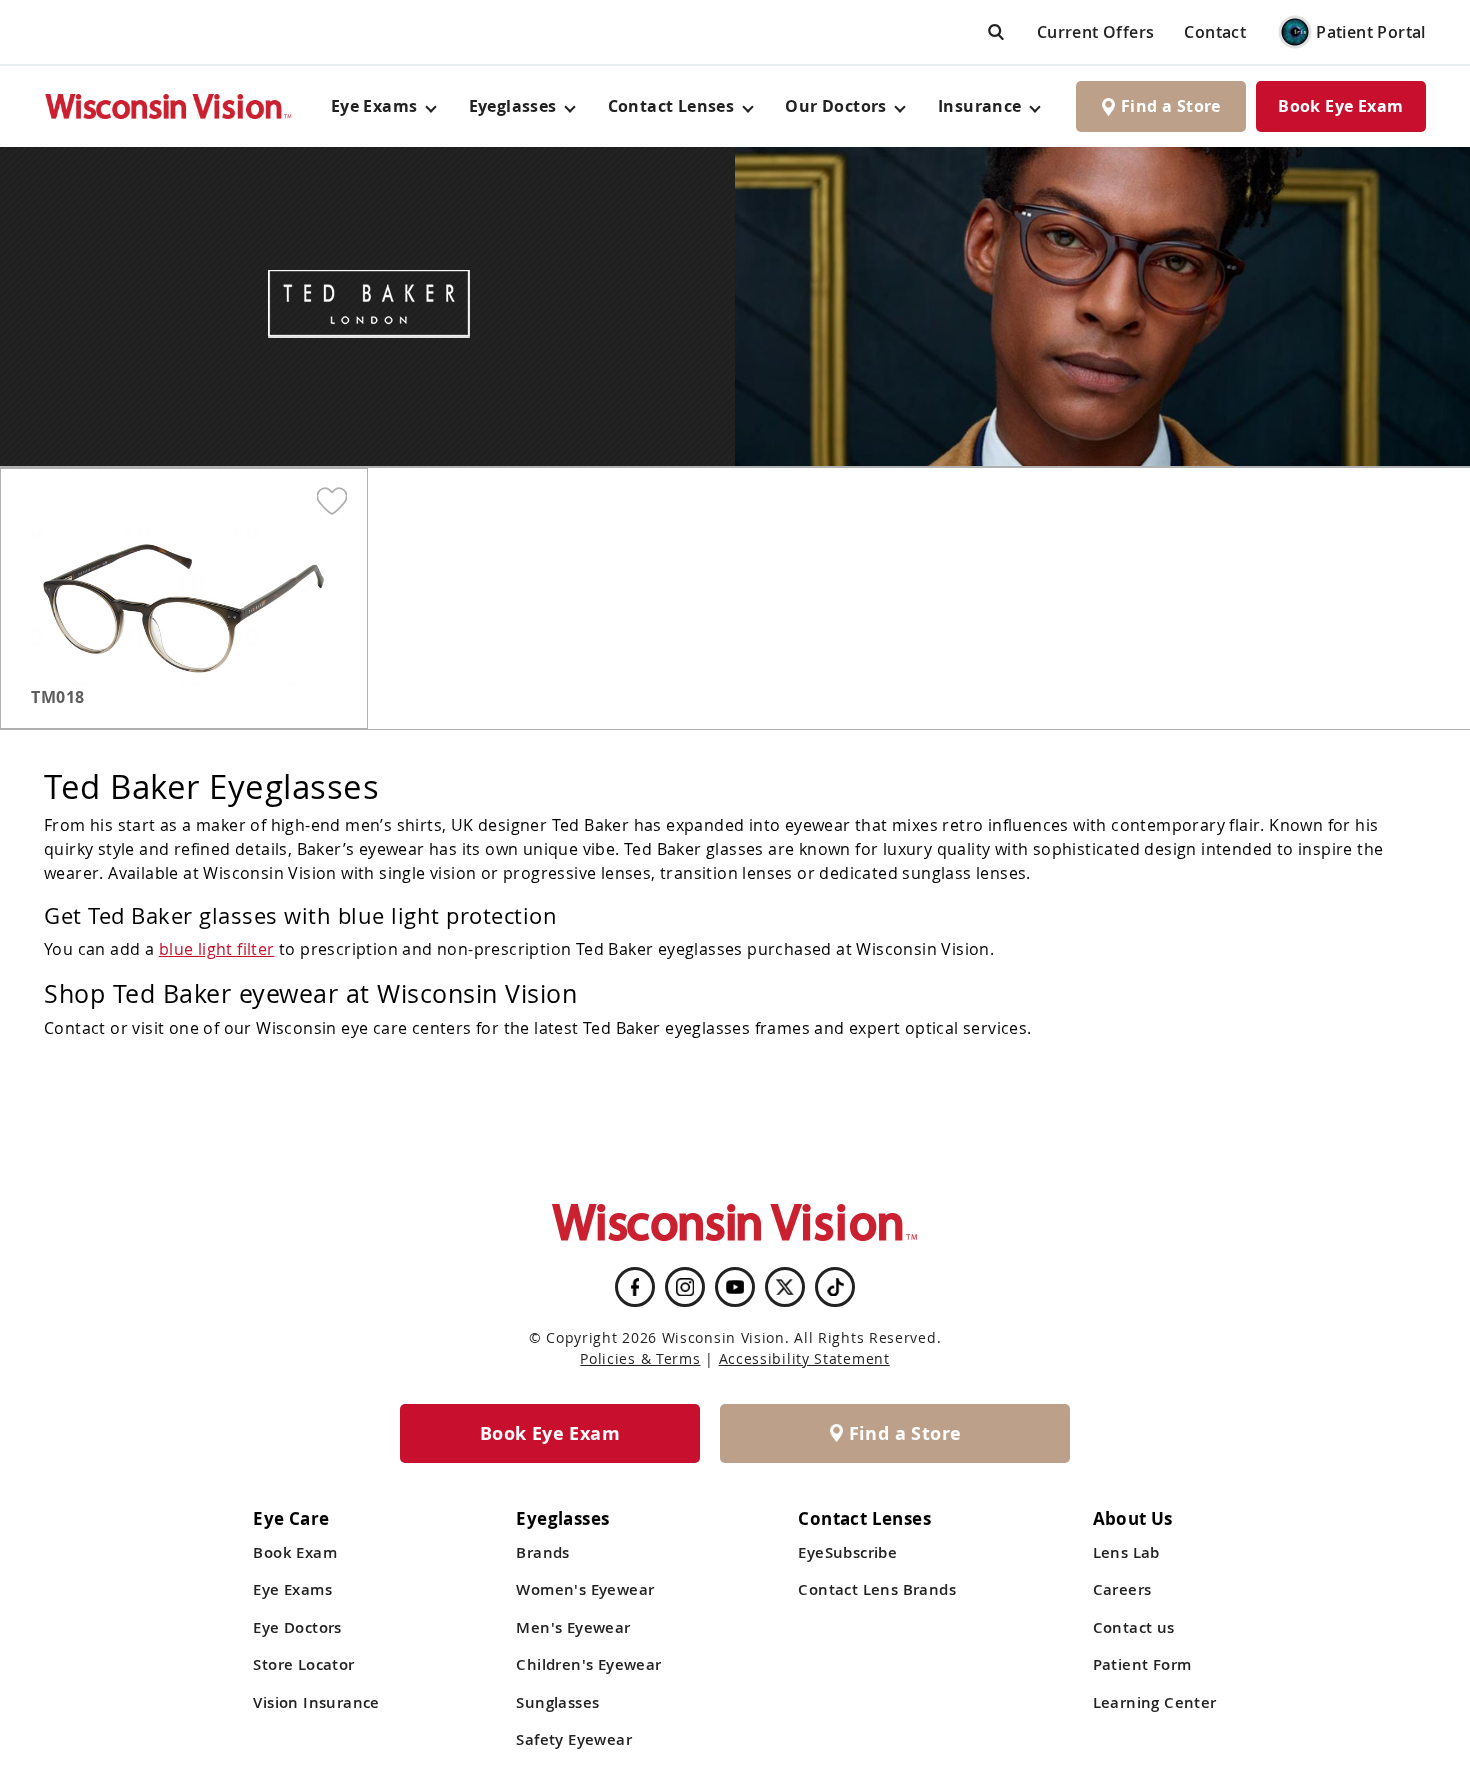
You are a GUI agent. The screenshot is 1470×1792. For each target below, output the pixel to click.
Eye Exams (292, 1589)
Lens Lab (1126, 1552)
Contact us (1134, 1627)
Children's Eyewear (588, 1664)
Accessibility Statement (804, 1358)
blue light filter (217, 949)
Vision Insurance (316, 1702)
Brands (542, 1552)
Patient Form (1142, 1664)
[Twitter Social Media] (785, 1287)
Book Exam (295, 1552)
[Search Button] (996, 31)
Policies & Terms (640, 1358)
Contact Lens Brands (877, 1589)
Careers (1122, 1589)
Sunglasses (557, 1702)
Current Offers (1096, 32)
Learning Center (1155, 1702)
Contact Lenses (671, 106)
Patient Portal (1371, 32)
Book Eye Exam (1340, 106)
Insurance (980, 106)
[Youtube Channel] (735, 1287)
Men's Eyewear (573, 1627)
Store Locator (303, 1664)
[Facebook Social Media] (635, 1287)
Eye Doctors (297, 1627)
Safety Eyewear (574, 1739)
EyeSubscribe (847, 1552)
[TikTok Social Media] (835, 1287)
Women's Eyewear (585, 1589)
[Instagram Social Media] (685, 1287)
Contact (1215, 32)
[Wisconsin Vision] (169, 106)
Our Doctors (835, 106)
